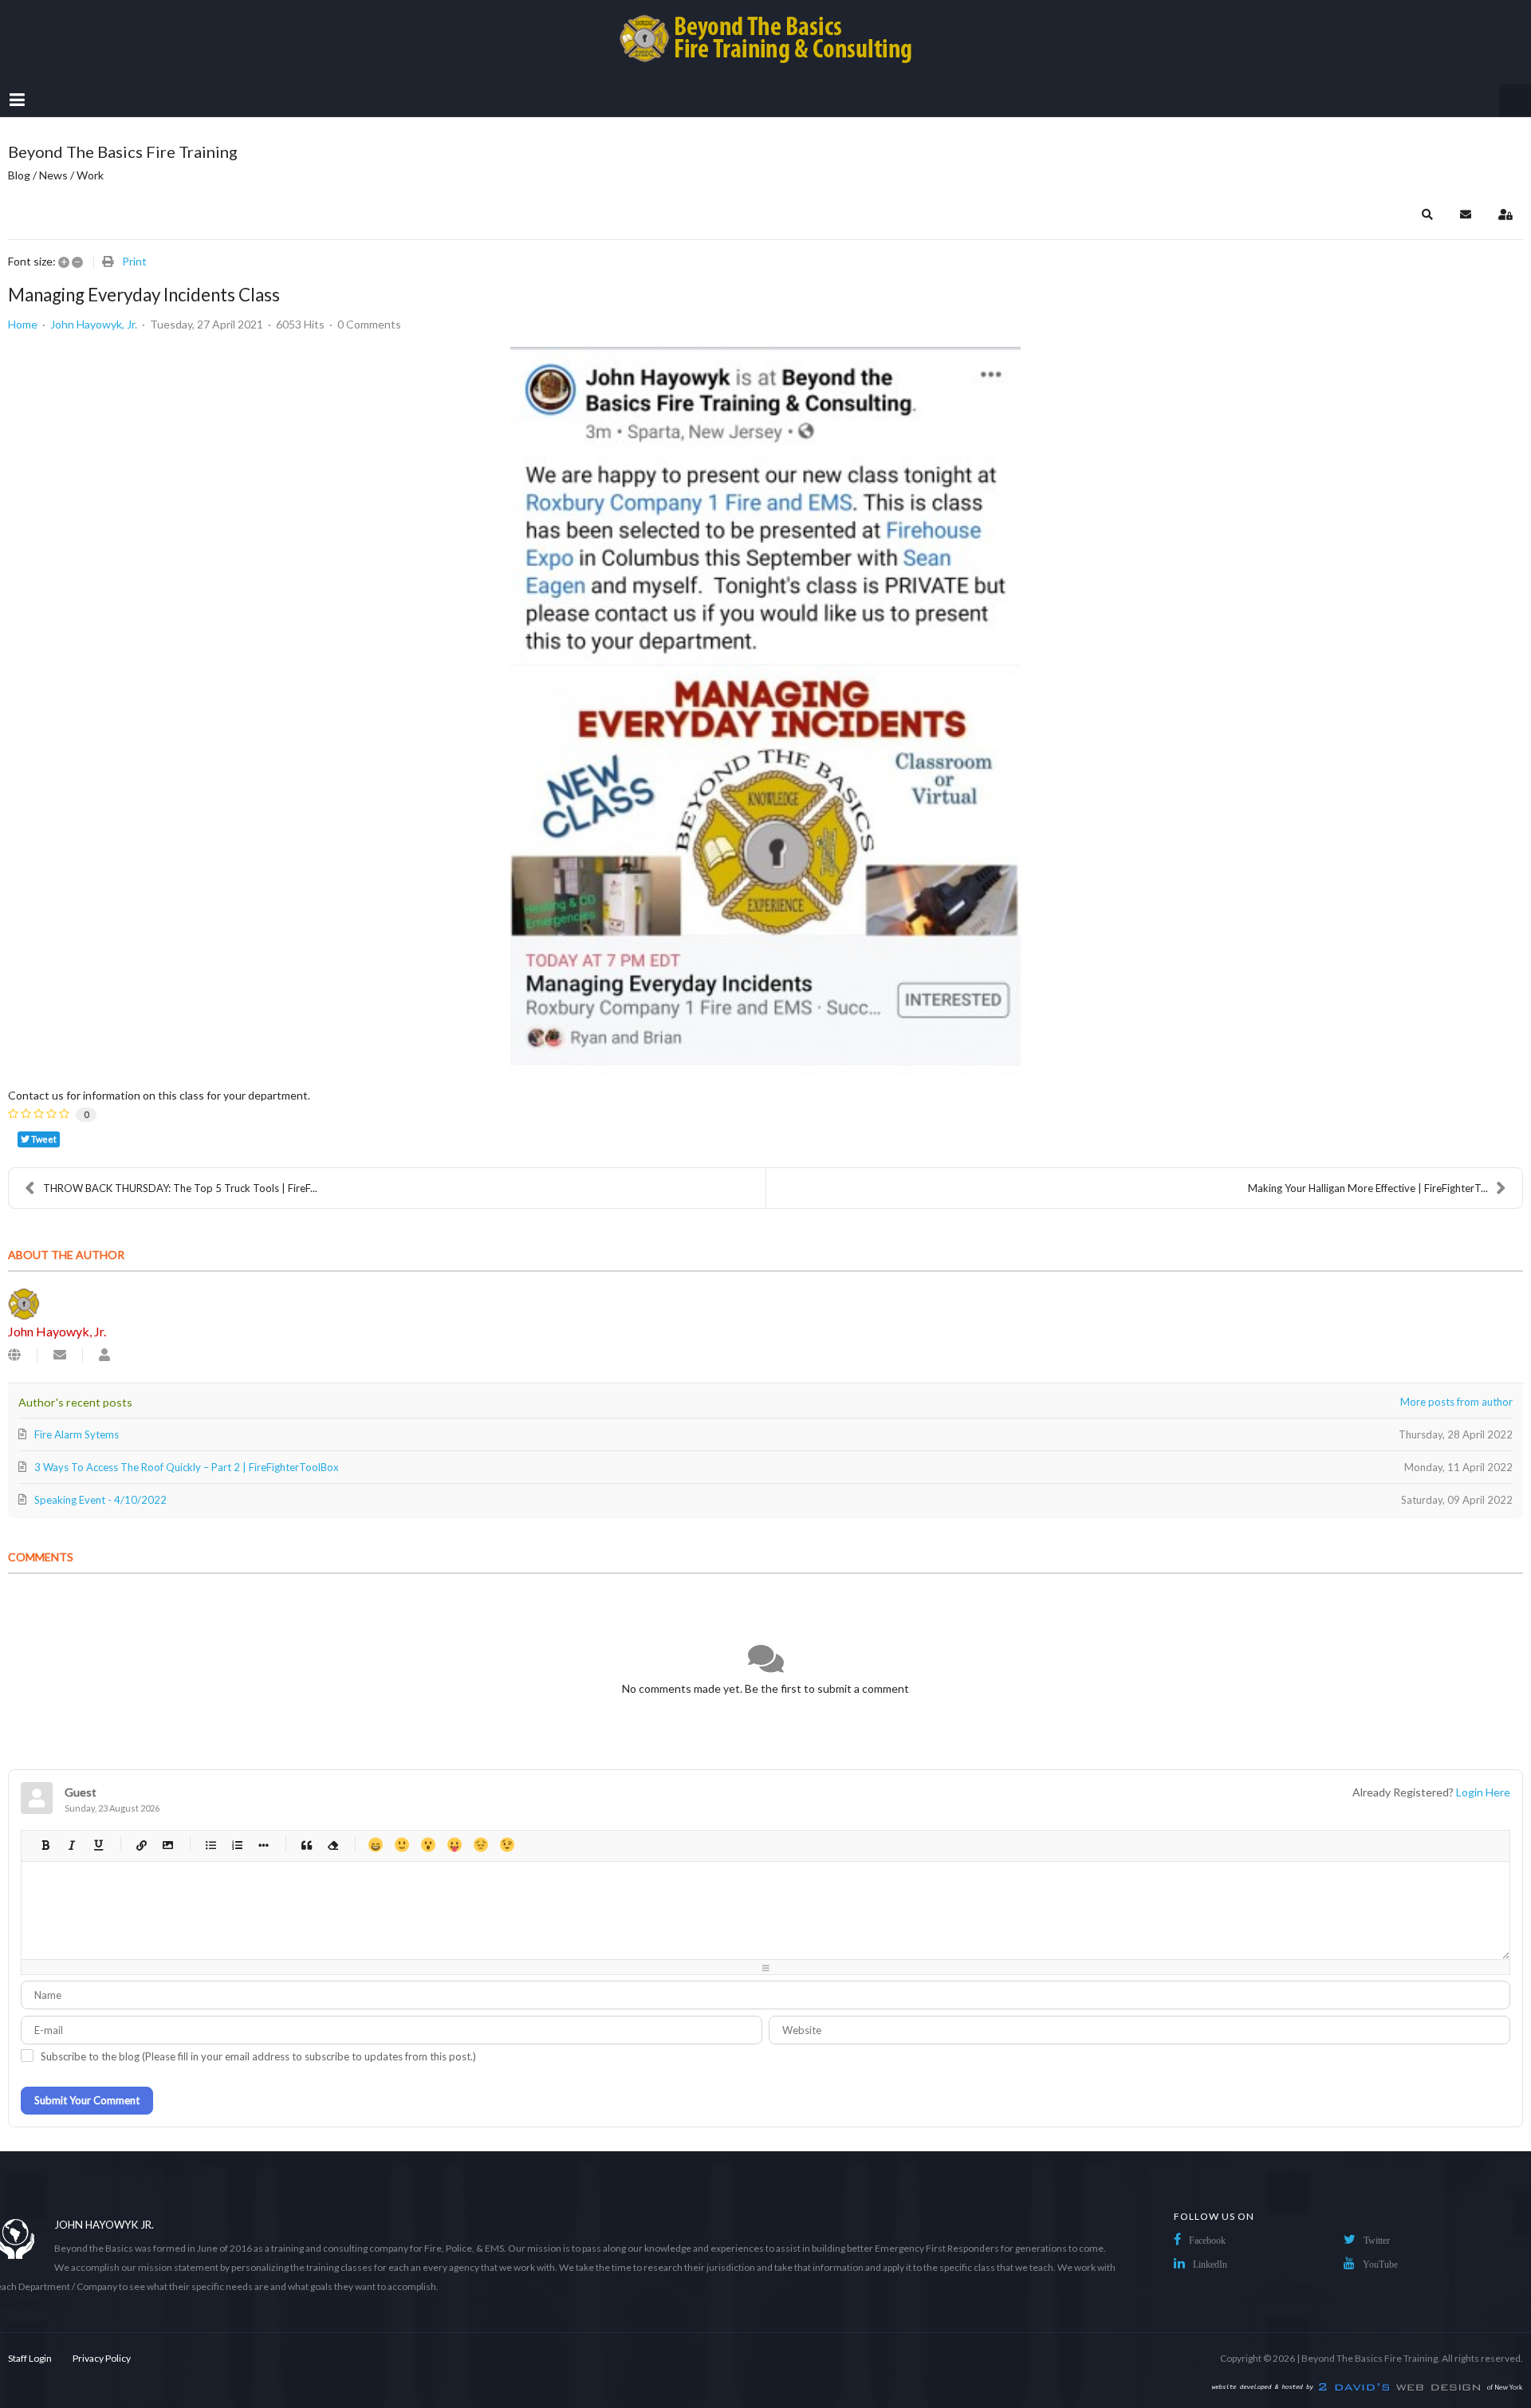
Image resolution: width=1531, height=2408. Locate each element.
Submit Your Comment (87, 2100)
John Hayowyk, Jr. (94, 324)
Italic (71, 1845)
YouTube (1380, 2264)
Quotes (306, 1845)
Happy (375, 1845)
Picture (167, 1845)
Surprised (428, 1845)
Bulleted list (210, 1845)
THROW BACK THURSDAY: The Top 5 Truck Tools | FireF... (180, 1188)
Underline (98, 1845)
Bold (45, 1845)
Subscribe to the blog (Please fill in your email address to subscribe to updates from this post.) (258, 2056)
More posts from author (1456, 1402)
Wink (507, 1845)
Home (23, 325)
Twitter (1377, 2241)
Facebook (1207, 2241)
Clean (332, 1845)
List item (263, 1845)
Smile (401, 1845)
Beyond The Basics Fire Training (1370, 2358)
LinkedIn (1210, 2264)
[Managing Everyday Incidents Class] (765, 711)
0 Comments (369, 324)
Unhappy (480, 1845)
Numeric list (236, 1845)
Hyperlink (141, 1845)
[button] (1427, 214)
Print (134, 261)
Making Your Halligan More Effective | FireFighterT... (1368, 1188)
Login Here (1483, 1792)
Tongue (454, 1845)
